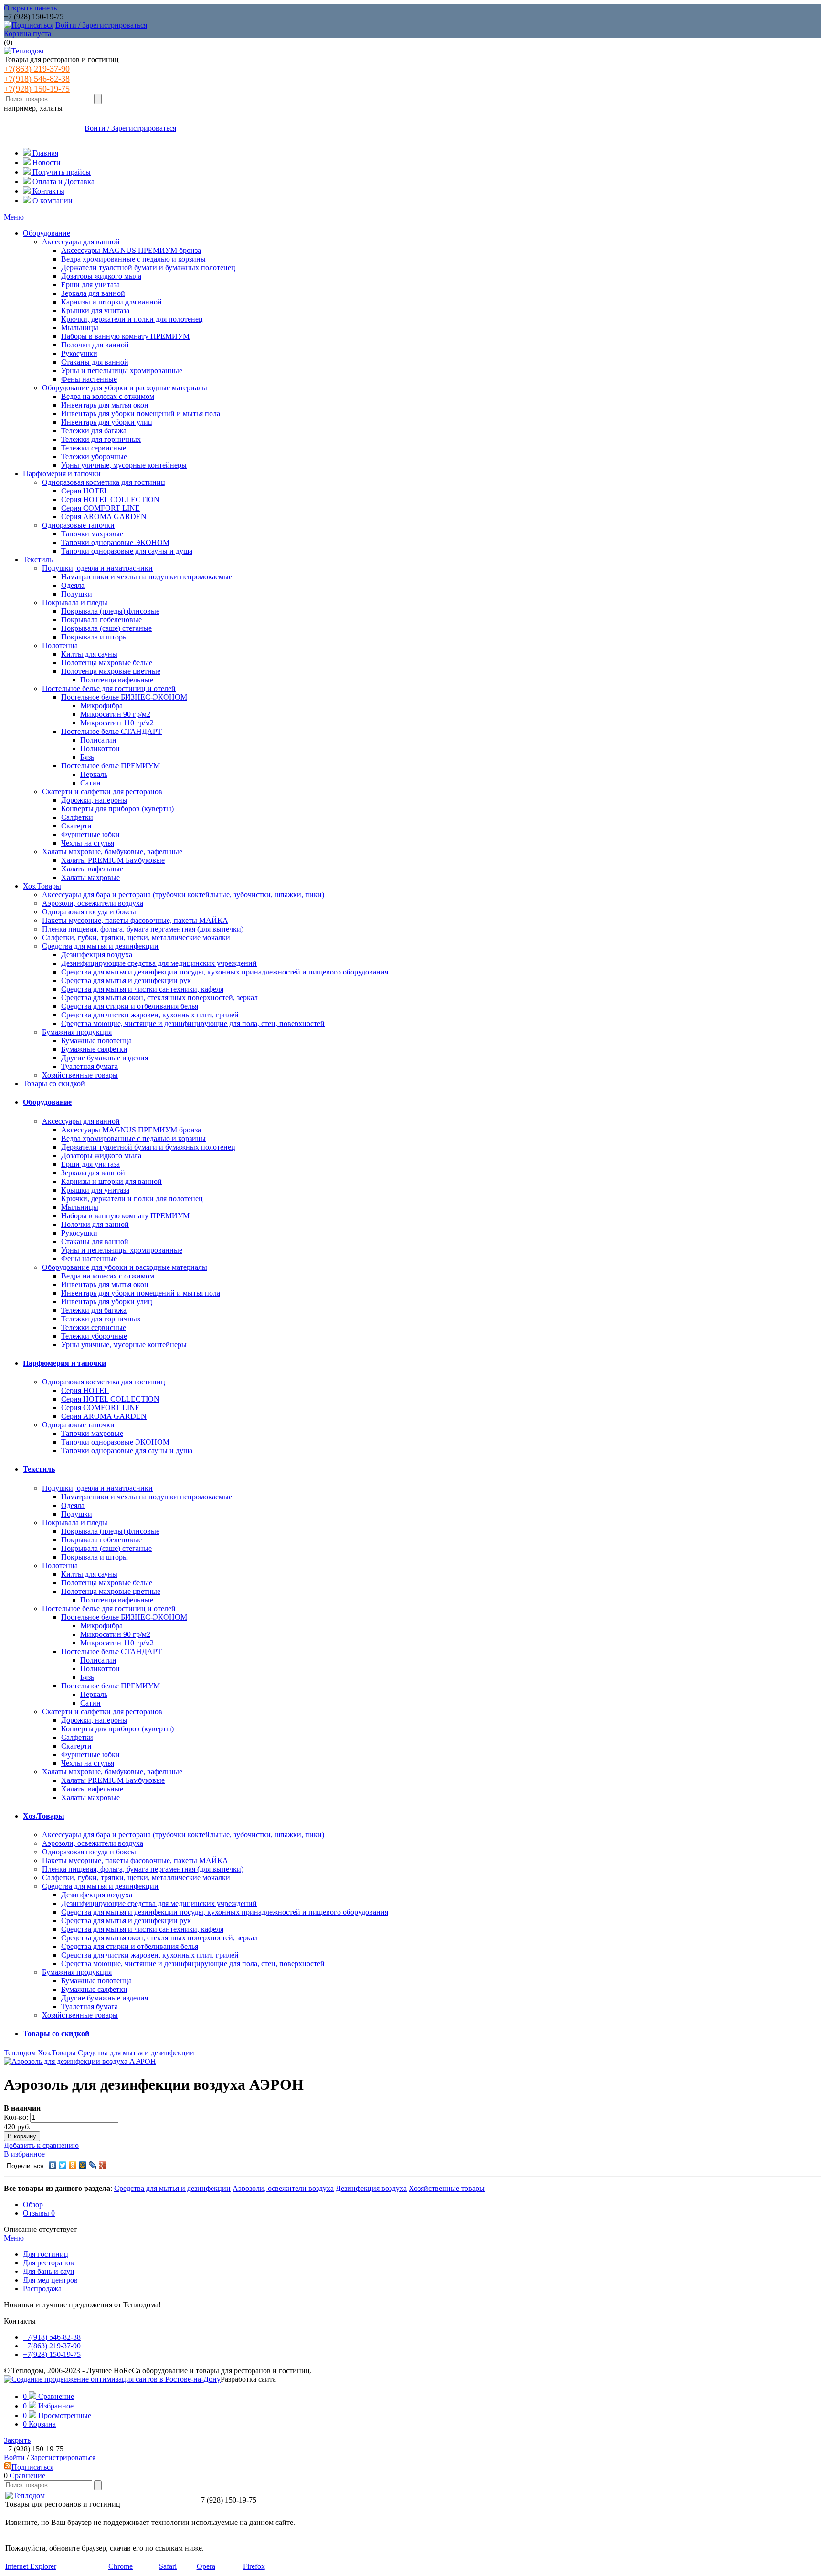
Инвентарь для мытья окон (105, 405)
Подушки (77, 594)
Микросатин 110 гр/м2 (117, 723)
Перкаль (94, 774)
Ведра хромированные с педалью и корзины (133, 259)
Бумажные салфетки (94, 1049)
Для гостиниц (46, 2254)
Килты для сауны (89, 654)
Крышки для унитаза (95, 310)
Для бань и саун (49, 2271)
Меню (14, 217)
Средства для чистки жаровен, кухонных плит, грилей (150, 1015)
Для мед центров (50, 2280)
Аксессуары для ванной (81, 242)
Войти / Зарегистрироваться (101, 25)
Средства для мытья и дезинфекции (100, 946)
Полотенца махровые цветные (111, 671)
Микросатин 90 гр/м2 (115, 714)
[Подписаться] (29, 25)
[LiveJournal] (93, 2165)
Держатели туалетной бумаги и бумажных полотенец (148, 267)
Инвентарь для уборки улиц (107, 422)
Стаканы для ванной (95, 362)
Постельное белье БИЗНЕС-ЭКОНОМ (124, 697)
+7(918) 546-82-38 (37, 79)
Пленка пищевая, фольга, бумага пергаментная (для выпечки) (143, 929)
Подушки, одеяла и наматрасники (97, 568)
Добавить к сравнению (41, 2145)
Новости (46, 162)
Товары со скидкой (54, 1084)
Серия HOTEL (85, 491)
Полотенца (60, 645)
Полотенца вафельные (117, 680)
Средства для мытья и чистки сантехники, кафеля (142, 989)
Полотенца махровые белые (107, 663)
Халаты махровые (90, 877)
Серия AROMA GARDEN (104, 517)
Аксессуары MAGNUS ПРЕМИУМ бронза (131, 250)
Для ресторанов (48, 2263)
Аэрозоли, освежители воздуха (93, 903)
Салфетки (77, 817)
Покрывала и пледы (75, 602)
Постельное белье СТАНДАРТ (111, 731)
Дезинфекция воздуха (97, 955)
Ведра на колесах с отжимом (108, 396)
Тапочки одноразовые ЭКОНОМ (115, 542)
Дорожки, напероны (94, 800)
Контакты (48, 191)
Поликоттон (100, 749)
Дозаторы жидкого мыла (101, 276)
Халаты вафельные (92, 869)
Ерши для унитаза (90, 285)
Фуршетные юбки (90, 834)
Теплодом (20, 2053)
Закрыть (17, 2440)
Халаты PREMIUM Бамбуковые (113, 860)
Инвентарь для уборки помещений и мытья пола (141, 414)
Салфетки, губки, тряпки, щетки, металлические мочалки (136, 937)
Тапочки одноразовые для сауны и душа (127, 551)
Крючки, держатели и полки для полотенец (132, 319)
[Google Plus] (103, 2165)
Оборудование (47, 233)
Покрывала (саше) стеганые (106, 628)
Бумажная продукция (77, 1032)
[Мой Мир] (83, 2165)
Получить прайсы (61, 172)
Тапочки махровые (92, 534)
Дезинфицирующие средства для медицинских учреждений (159, 963)
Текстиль (38, 560)
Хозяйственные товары (80, 1075)
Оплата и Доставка (63, 182)
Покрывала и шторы (95, 637)
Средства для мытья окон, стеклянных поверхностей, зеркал (159, 998)
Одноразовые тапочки (78, 525)
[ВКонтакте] (53, 2165)
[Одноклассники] (73, 2165)
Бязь (87, 757)
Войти (14, 2457)
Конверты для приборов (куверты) (117, 809)
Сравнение (27, 2476)
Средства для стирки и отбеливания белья (130, 1006)
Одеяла (73, 585)
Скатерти (76, 826)
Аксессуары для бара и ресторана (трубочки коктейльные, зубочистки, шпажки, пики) (183, 895)
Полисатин (98, 740)
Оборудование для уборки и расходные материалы (125, 388)
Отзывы (39, 2213)
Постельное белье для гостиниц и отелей (109, 688)
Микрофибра (101, 706)
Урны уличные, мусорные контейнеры (124, 465)
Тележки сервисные (94, 448)
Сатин (90, 783)
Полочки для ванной (95, 345)
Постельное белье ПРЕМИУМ (111, 766)
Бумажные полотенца (96, 1041)
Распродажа (42, 2288)
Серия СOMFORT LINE (100, 508)
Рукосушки (79, 353)
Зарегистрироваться (63, 2457)
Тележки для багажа (94, 431)
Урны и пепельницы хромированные (122, 371)
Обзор (33, 2204)
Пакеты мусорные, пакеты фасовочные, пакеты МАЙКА (135, 920)
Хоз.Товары (42, 886)
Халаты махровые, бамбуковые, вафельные (112, 852)
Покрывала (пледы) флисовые (110, 611)
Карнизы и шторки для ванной (111, 302)
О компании (52, 201)
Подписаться (32, 2467)
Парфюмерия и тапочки (62, 474)
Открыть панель (30, 8)
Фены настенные (89, 379)
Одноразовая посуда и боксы (89, 912)
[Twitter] (63, 2165)
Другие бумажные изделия (105, 1058)
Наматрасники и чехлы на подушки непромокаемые (147, 577)
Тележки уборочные (94, 456)
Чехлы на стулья (88, 843)
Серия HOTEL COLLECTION (110, 499)
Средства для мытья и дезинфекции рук (126, 980)
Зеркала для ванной (93, 293)
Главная (44, 153)
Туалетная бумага (90, 1066)
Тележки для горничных (101, 439)
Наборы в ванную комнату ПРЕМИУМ (125, 336)
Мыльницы (80, 328)
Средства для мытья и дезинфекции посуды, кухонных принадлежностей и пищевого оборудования (225, 972)
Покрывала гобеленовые (101, 620)
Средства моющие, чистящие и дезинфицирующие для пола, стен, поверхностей (193, 1023)
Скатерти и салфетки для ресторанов (102, 791)
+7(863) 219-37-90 (37, 69)
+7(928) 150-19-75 (37, 89)
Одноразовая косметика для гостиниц (104, 482)
